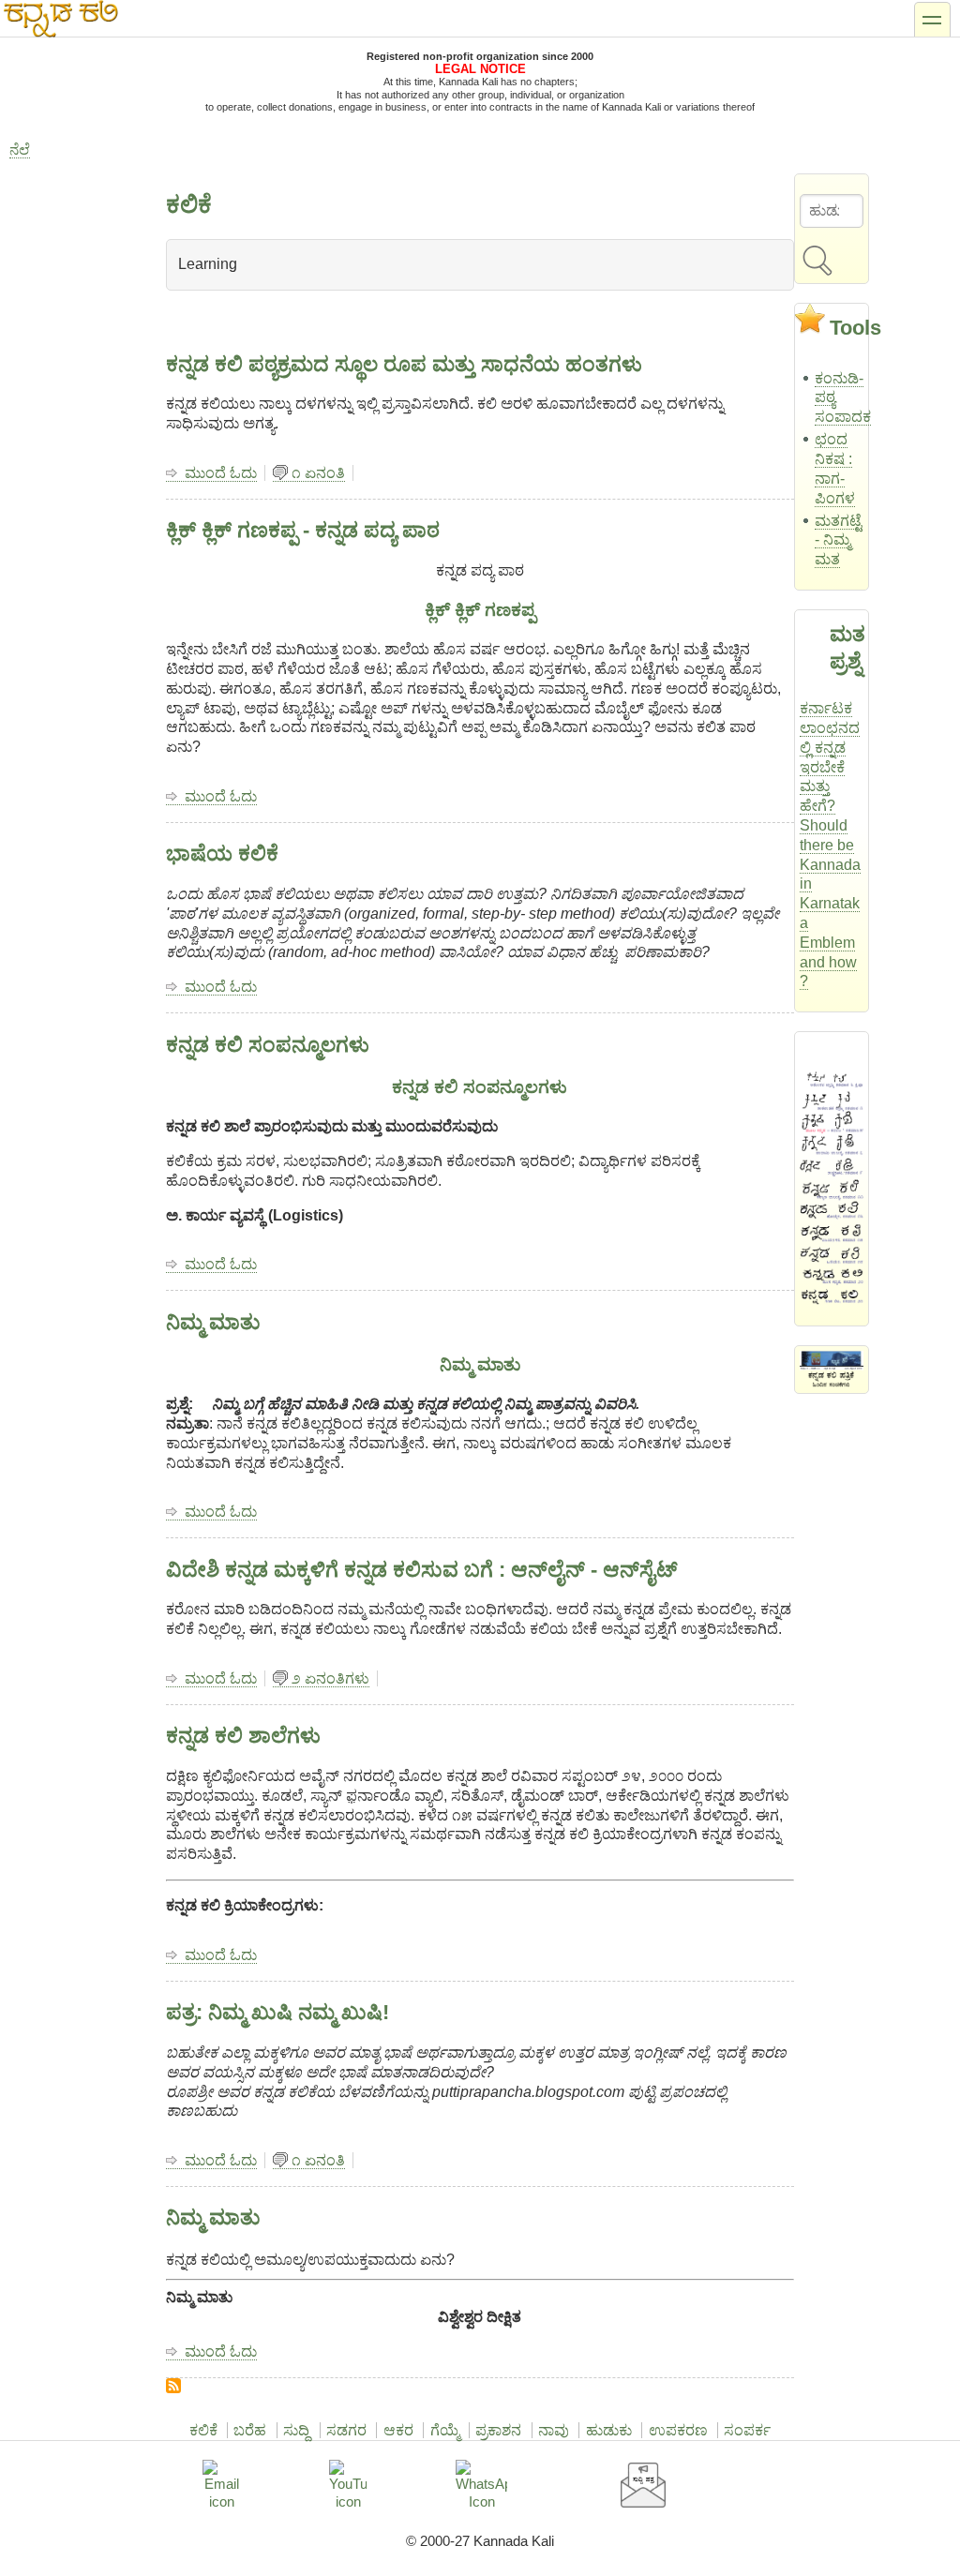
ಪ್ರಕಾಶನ (498, 2430)
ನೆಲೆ (20, 150)
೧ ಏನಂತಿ (318, 473)
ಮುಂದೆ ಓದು (221, 473)
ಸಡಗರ (346, 2430)
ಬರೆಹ (250, 2430)
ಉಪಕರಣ (678, 2430)
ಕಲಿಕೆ (203, 2430)
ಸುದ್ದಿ (296, 2430)
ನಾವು (554, 2430)
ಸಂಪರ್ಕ (747, 2430)
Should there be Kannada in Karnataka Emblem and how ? (830, 903)
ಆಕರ (398, 2430)
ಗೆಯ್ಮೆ (445, 2430)
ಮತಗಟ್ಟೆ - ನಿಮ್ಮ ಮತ (838, 540)
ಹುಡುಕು (609, 2430)
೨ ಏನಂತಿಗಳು (330, 1678)
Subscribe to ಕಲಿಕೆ (173, 2386)
